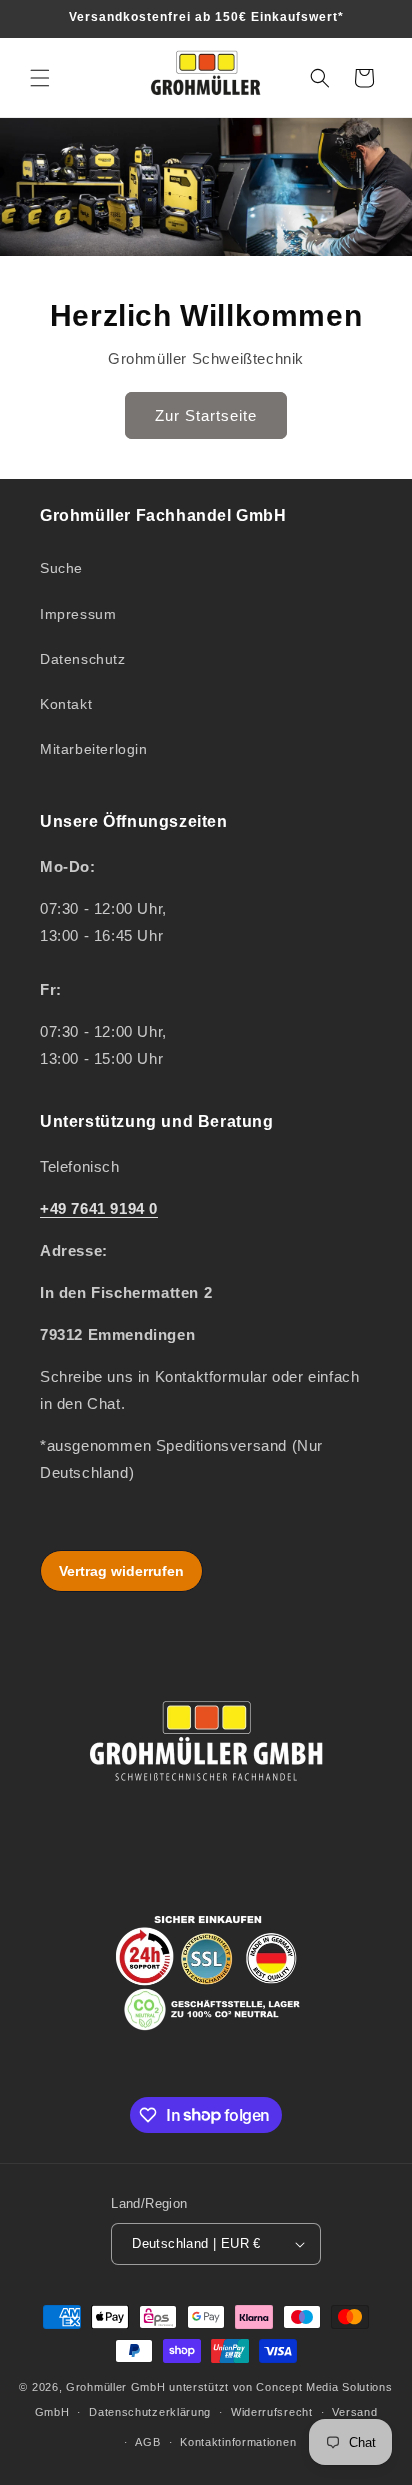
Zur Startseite (206, 414)
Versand (354, 2412)
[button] (40, 78)
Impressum (78, 614)
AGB (147, 2442)
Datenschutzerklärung (150, 2412)
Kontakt (66, 704)
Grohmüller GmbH (116, 2387)
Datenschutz (83, 659)
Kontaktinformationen (238, 2442)
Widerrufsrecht (272, 2412)
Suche (61, 568)
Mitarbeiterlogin (94, 749)
